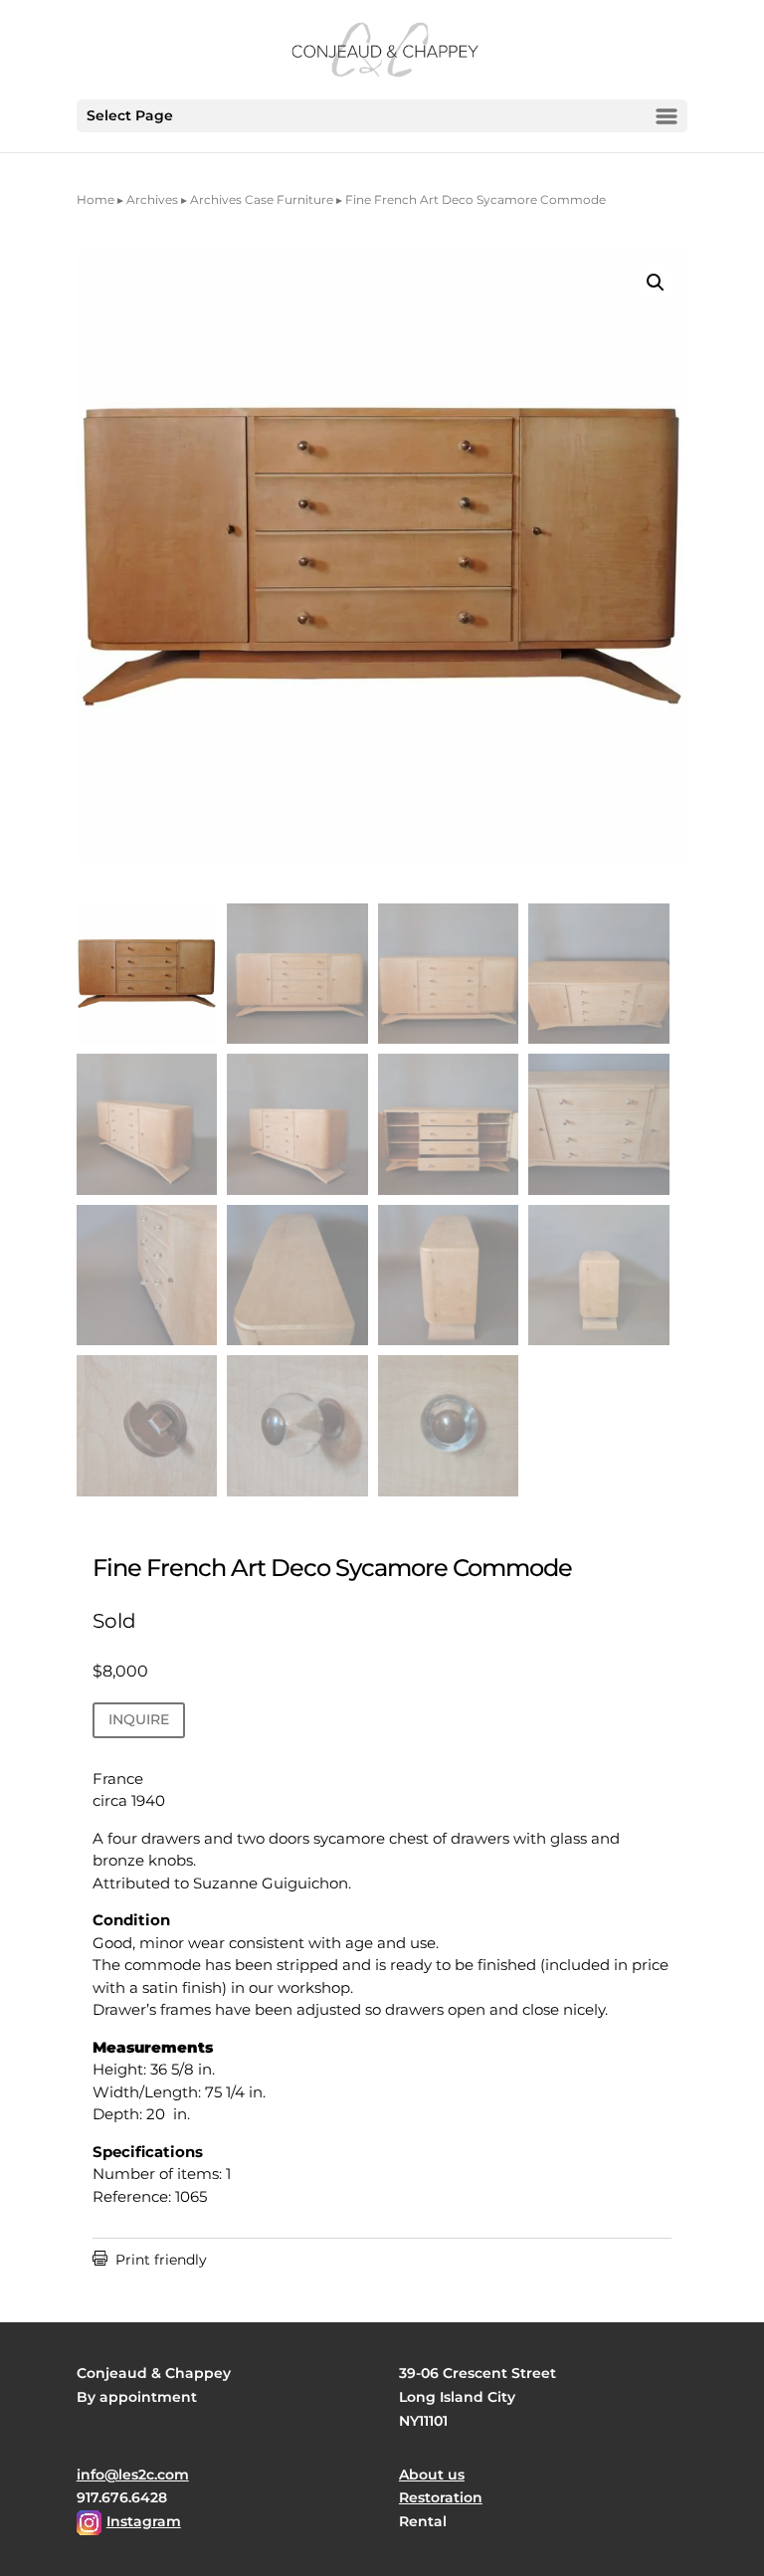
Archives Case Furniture (262, 199)
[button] (656, 283)
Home (95, 199)
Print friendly (150, 2260)
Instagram (144, 2521)
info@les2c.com (133, 2475)
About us (432, 2475)
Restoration (441, 2497)
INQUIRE (139, 1719)
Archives (152, 199)
